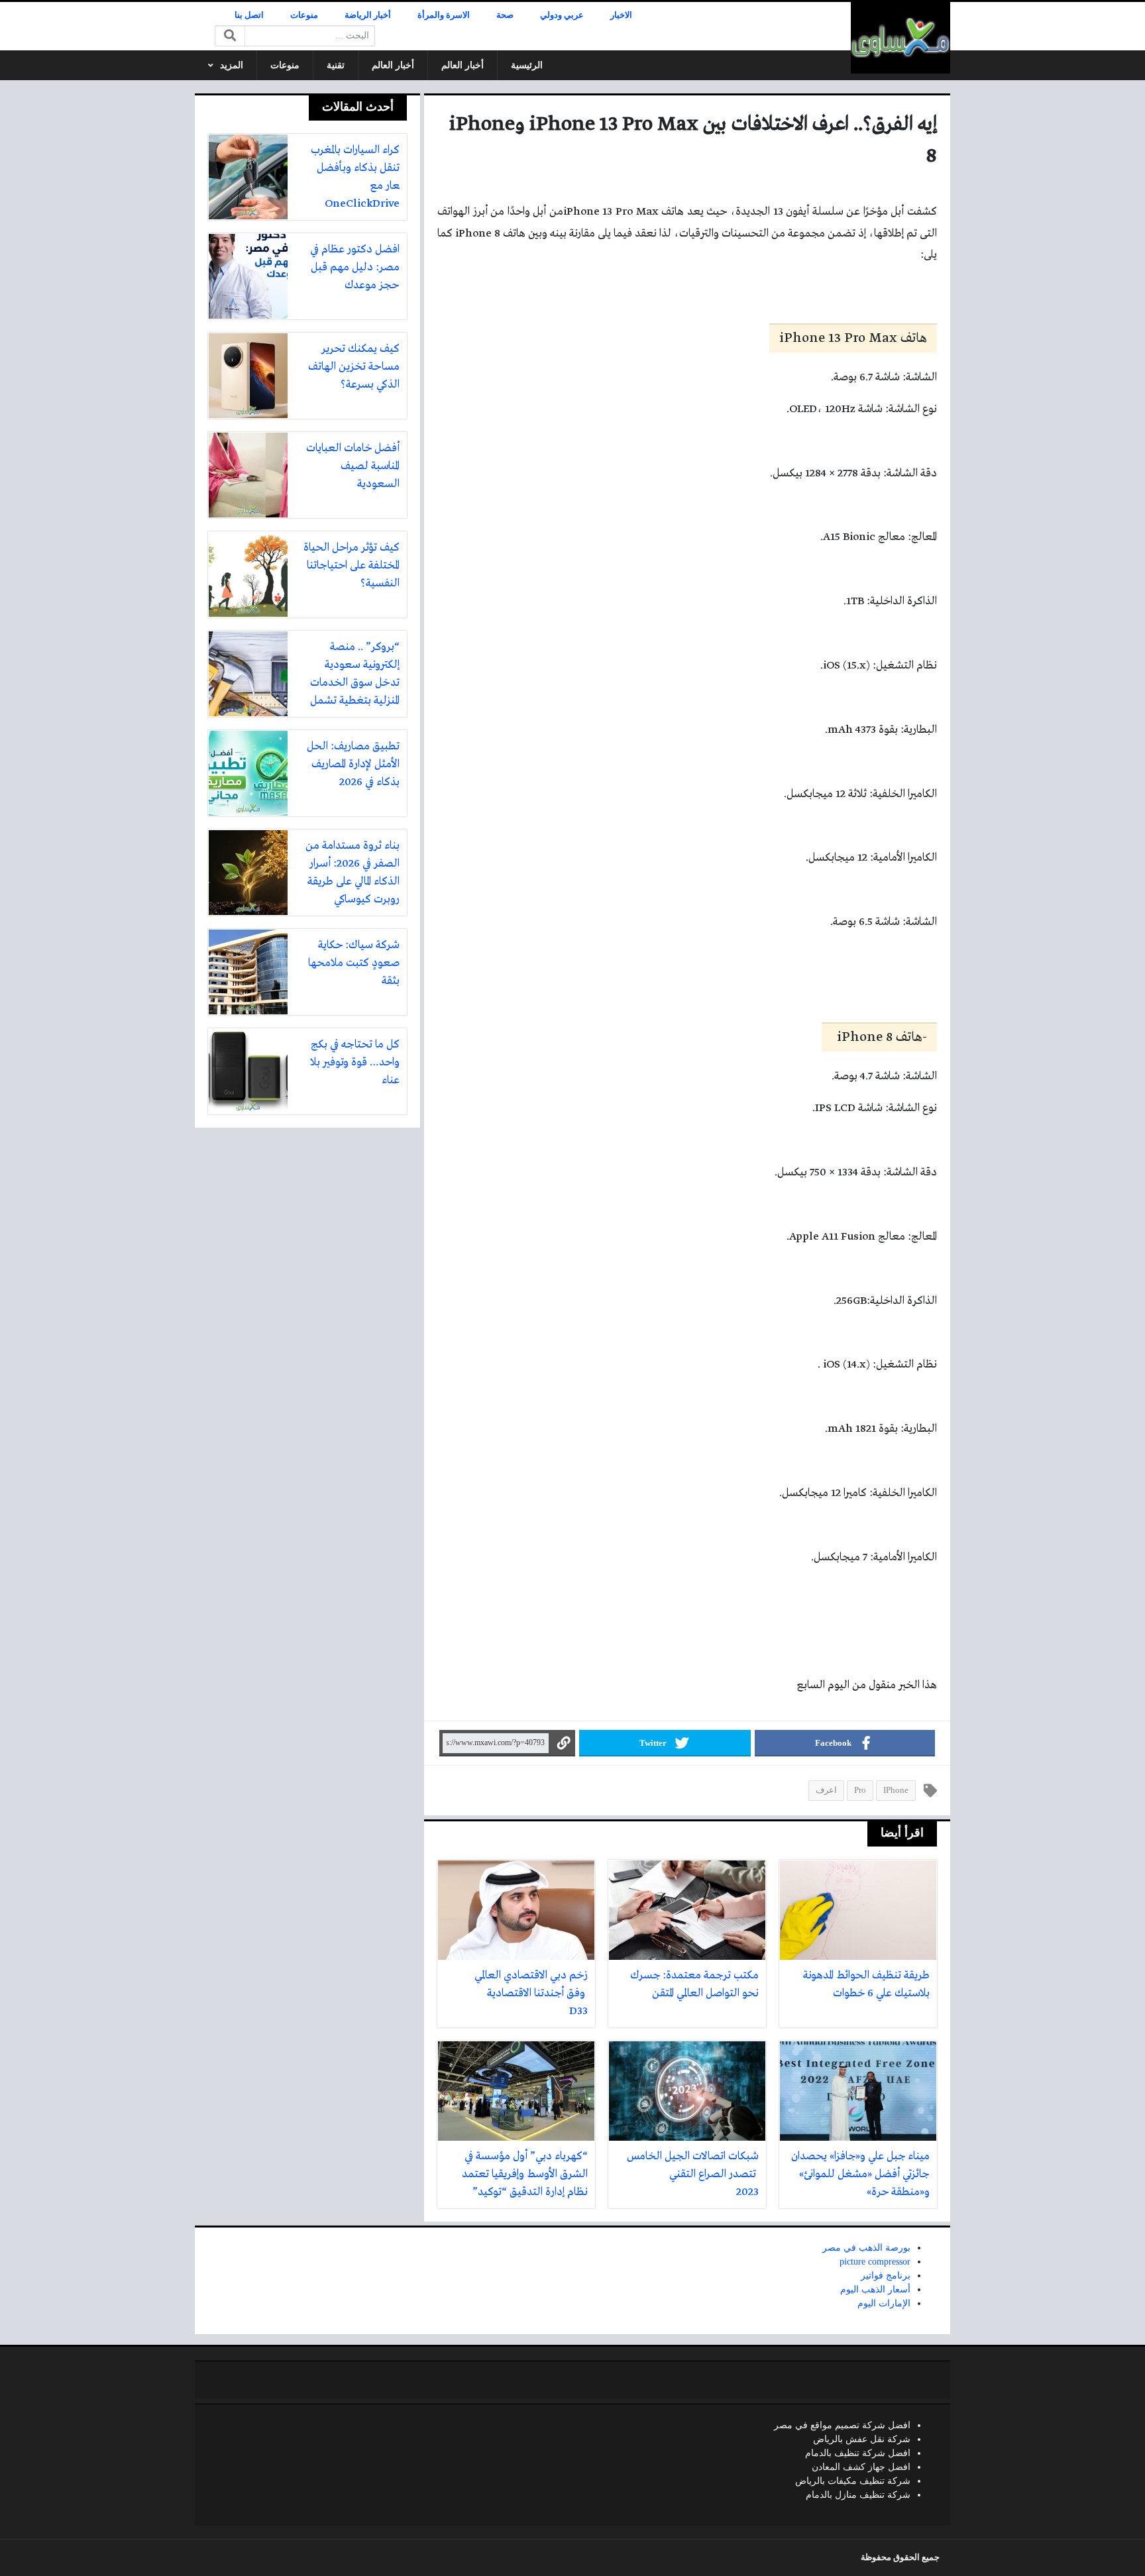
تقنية (336, 65)
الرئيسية (527, 65)
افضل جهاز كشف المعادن (861, 2467)
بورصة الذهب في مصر (866, 2248)
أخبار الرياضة (368, 15)
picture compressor (875, 2262)
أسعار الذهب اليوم (875, 2289)
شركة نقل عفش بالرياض (862, 2439)
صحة (505, 15)
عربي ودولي (562, 15)
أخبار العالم (463, 65)
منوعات (304, 15)
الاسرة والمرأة (444, 15)
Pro (860, 1790)
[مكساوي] (900, 38)
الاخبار (621, 15)
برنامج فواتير (886, 2276)
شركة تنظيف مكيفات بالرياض (853, 2481)
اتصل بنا (249, 15)
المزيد (232, 65)
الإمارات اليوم (884, 2303)
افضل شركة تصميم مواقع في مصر (842, 2425)
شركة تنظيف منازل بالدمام (858, 2495)
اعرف (826, 1790)
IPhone (896, 1790)
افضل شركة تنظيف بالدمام (858, 2453)
